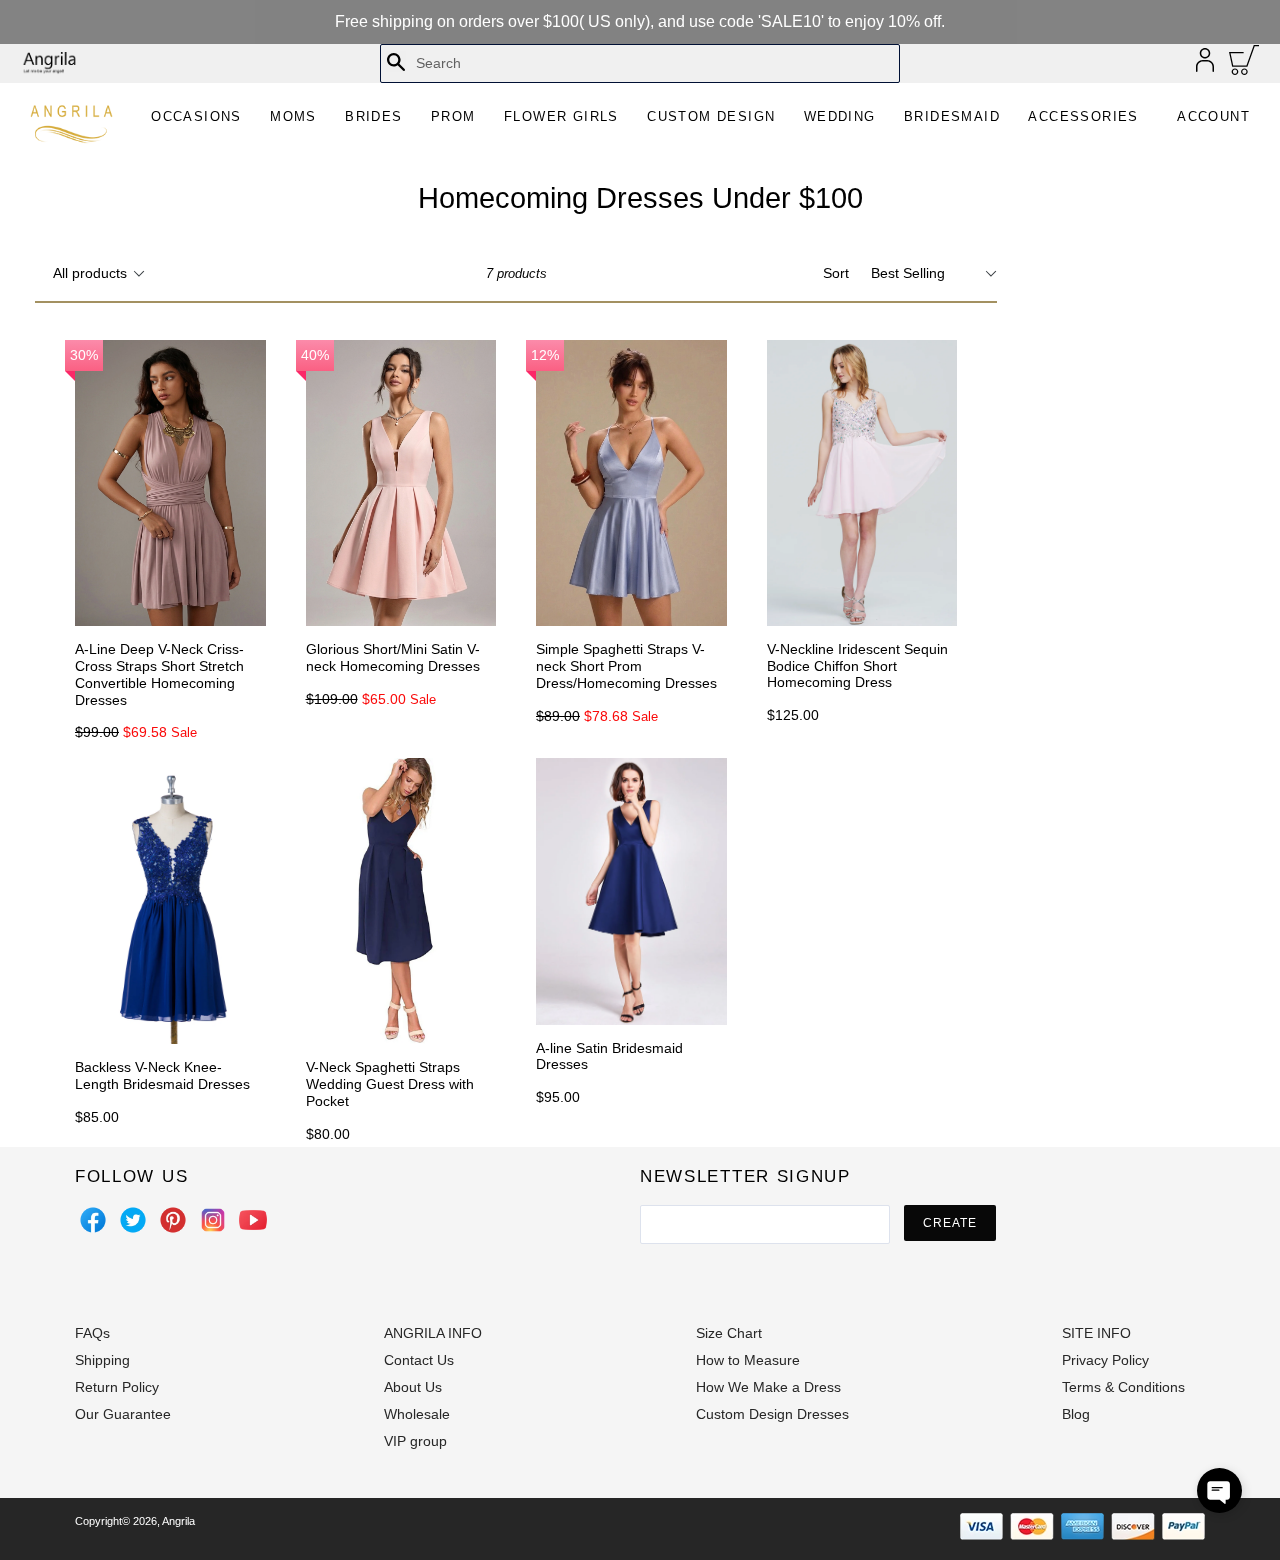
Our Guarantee (123, 1414)
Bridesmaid (952, 116)
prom (453, 116)
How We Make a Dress (768, 1387)
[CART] (1244, 65)
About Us (413, 1387)
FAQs (92, 1333)
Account (1213, 116)
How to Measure (748, 1360)
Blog (1076, 1414)
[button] (1219, 1490)
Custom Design (711, 116)
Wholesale (417, 1414)
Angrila (178, 1521)
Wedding (840, 116)
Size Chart (729, 1333)
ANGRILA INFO (433, 1333)
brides (373, 116)
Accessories (1083, 116)
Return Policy (117, 1387)
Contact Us (419, 1360)
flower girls (561, 116)
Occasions (196, 116)
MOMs (293, 116)
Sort (836, 273)
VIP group (415, 1441)
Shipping (102, 1360)
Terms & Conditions (1123, 1387)
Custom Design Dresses (772, 1414)
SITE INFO (1096, 1333)
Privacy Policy (1105, 1360)
